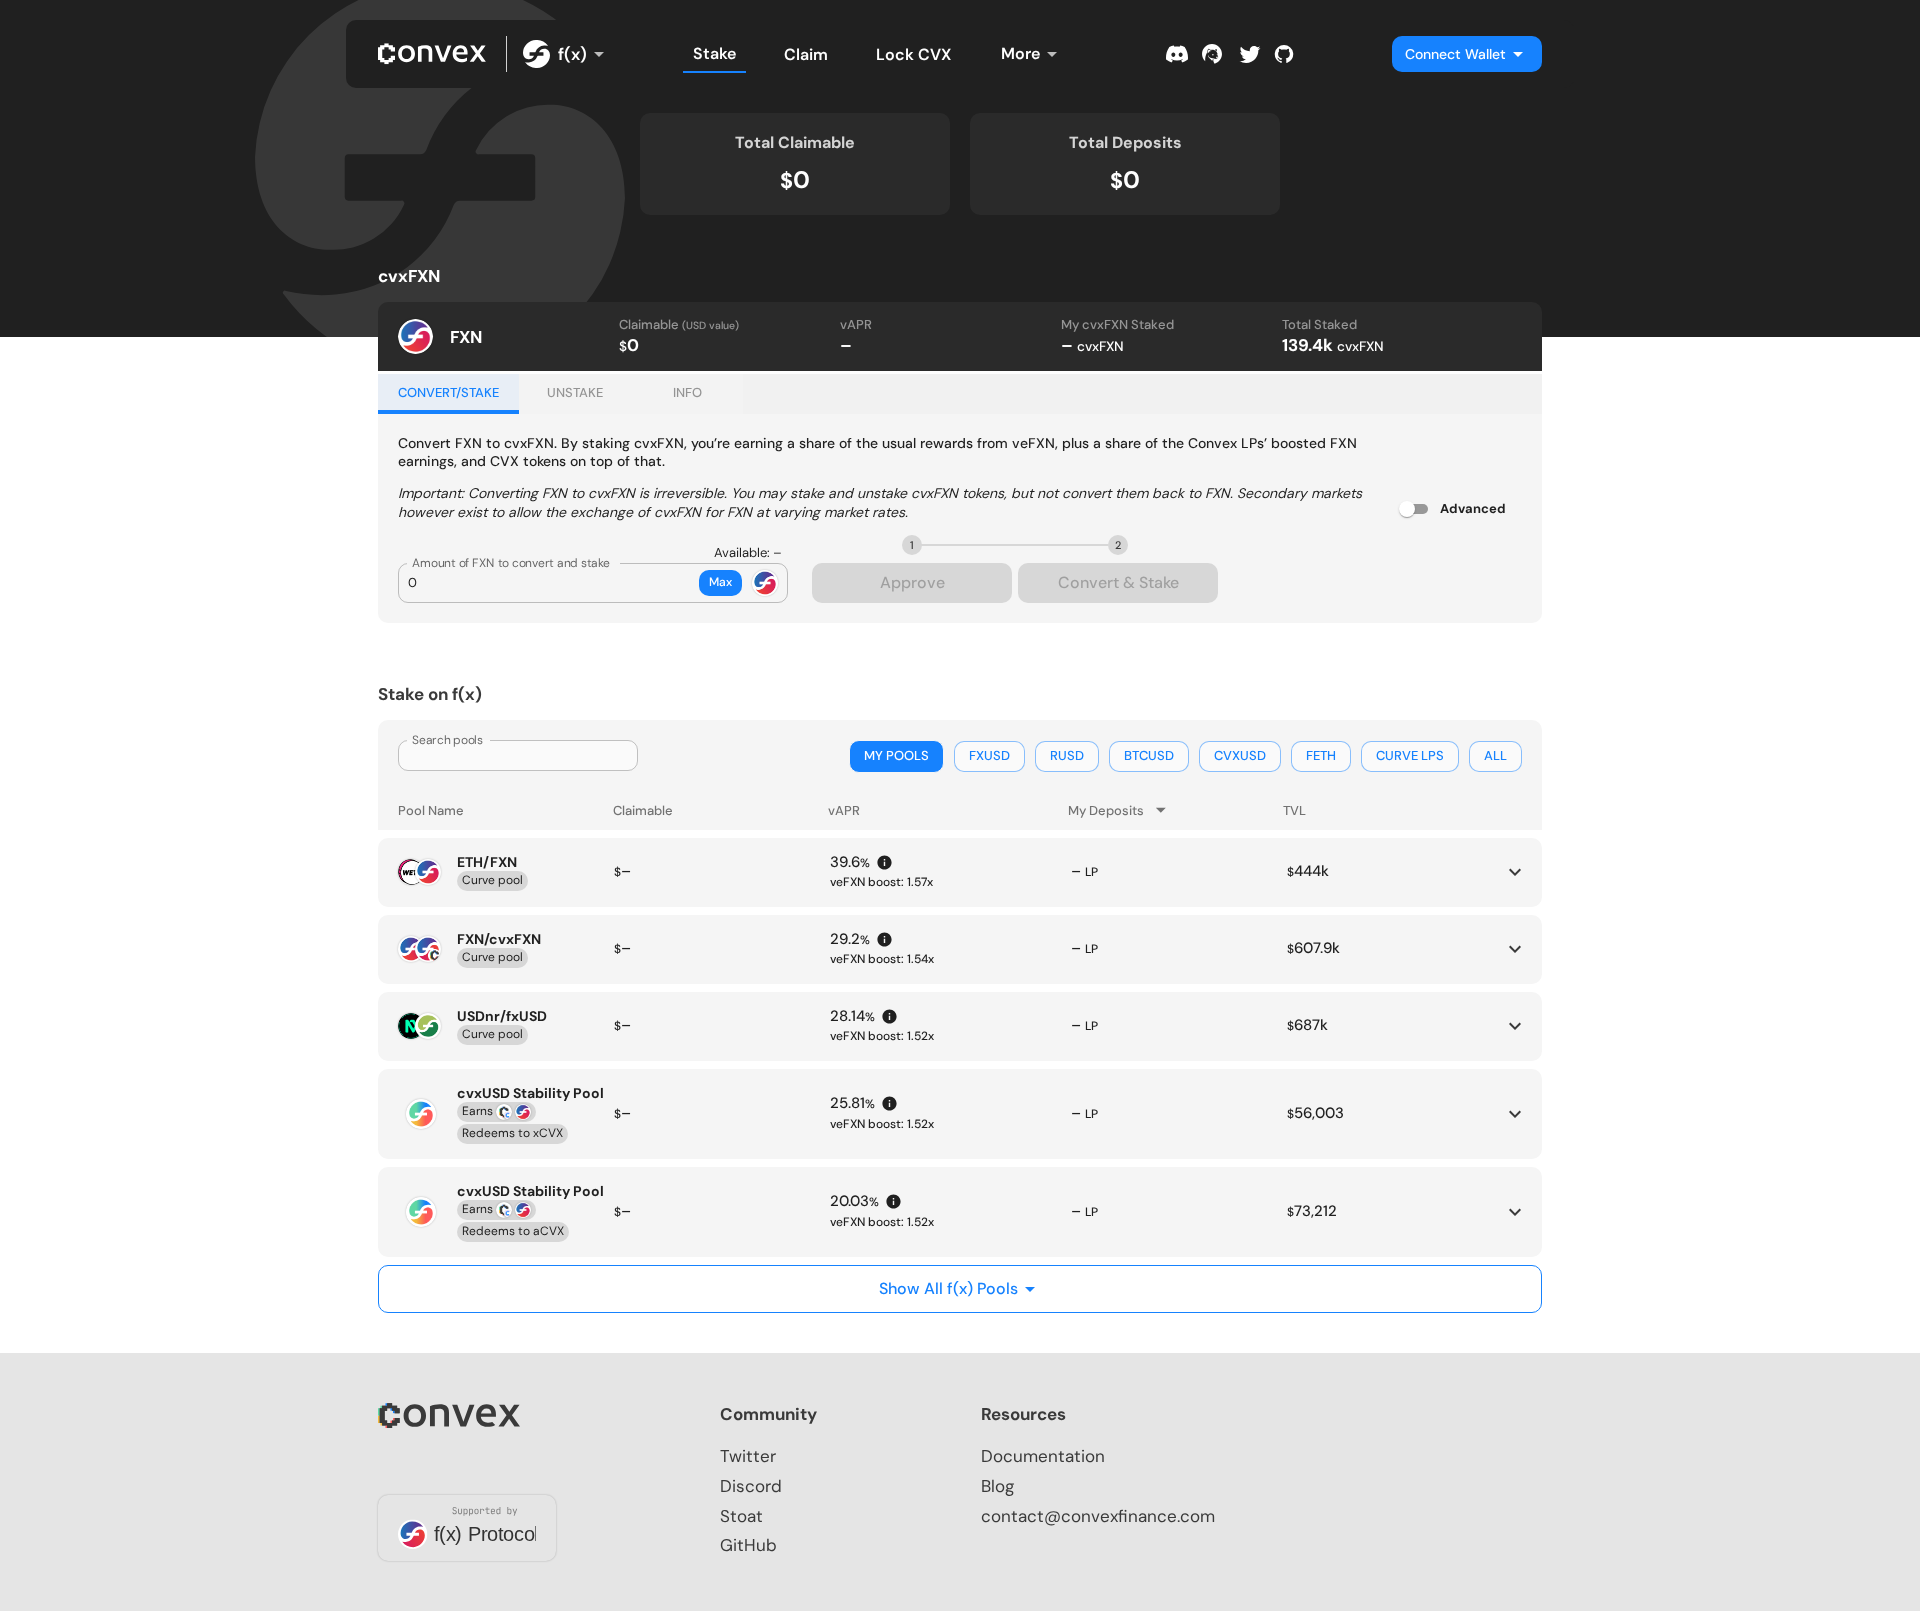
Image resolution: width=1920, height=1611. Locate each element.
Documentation (1043, 1456)
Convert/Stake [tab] (448, 392)
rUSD (1067, 755)
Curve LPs (1410, 755)
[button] (960, 336)
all (1495, 755)
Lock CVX (913, 54)
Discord (751, 1486)
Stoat (741, 1516)
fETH (1321, 755)
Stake (714, 53)
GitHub (748, 1545)
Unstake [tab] (575, 392)
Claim (806, 54)
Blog (997, 1486)
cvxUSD (1240, 755)
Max (720, 582)
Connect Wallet (1455, 54)
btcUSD (1149, 755)
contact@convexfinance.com (1098, 1516)
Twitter (748, 1456)
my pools (896, 755)
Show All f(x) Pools (948, 1288)
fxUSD (989, 755)
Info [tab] (687, 392)
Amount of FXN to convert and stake (511, 563)
